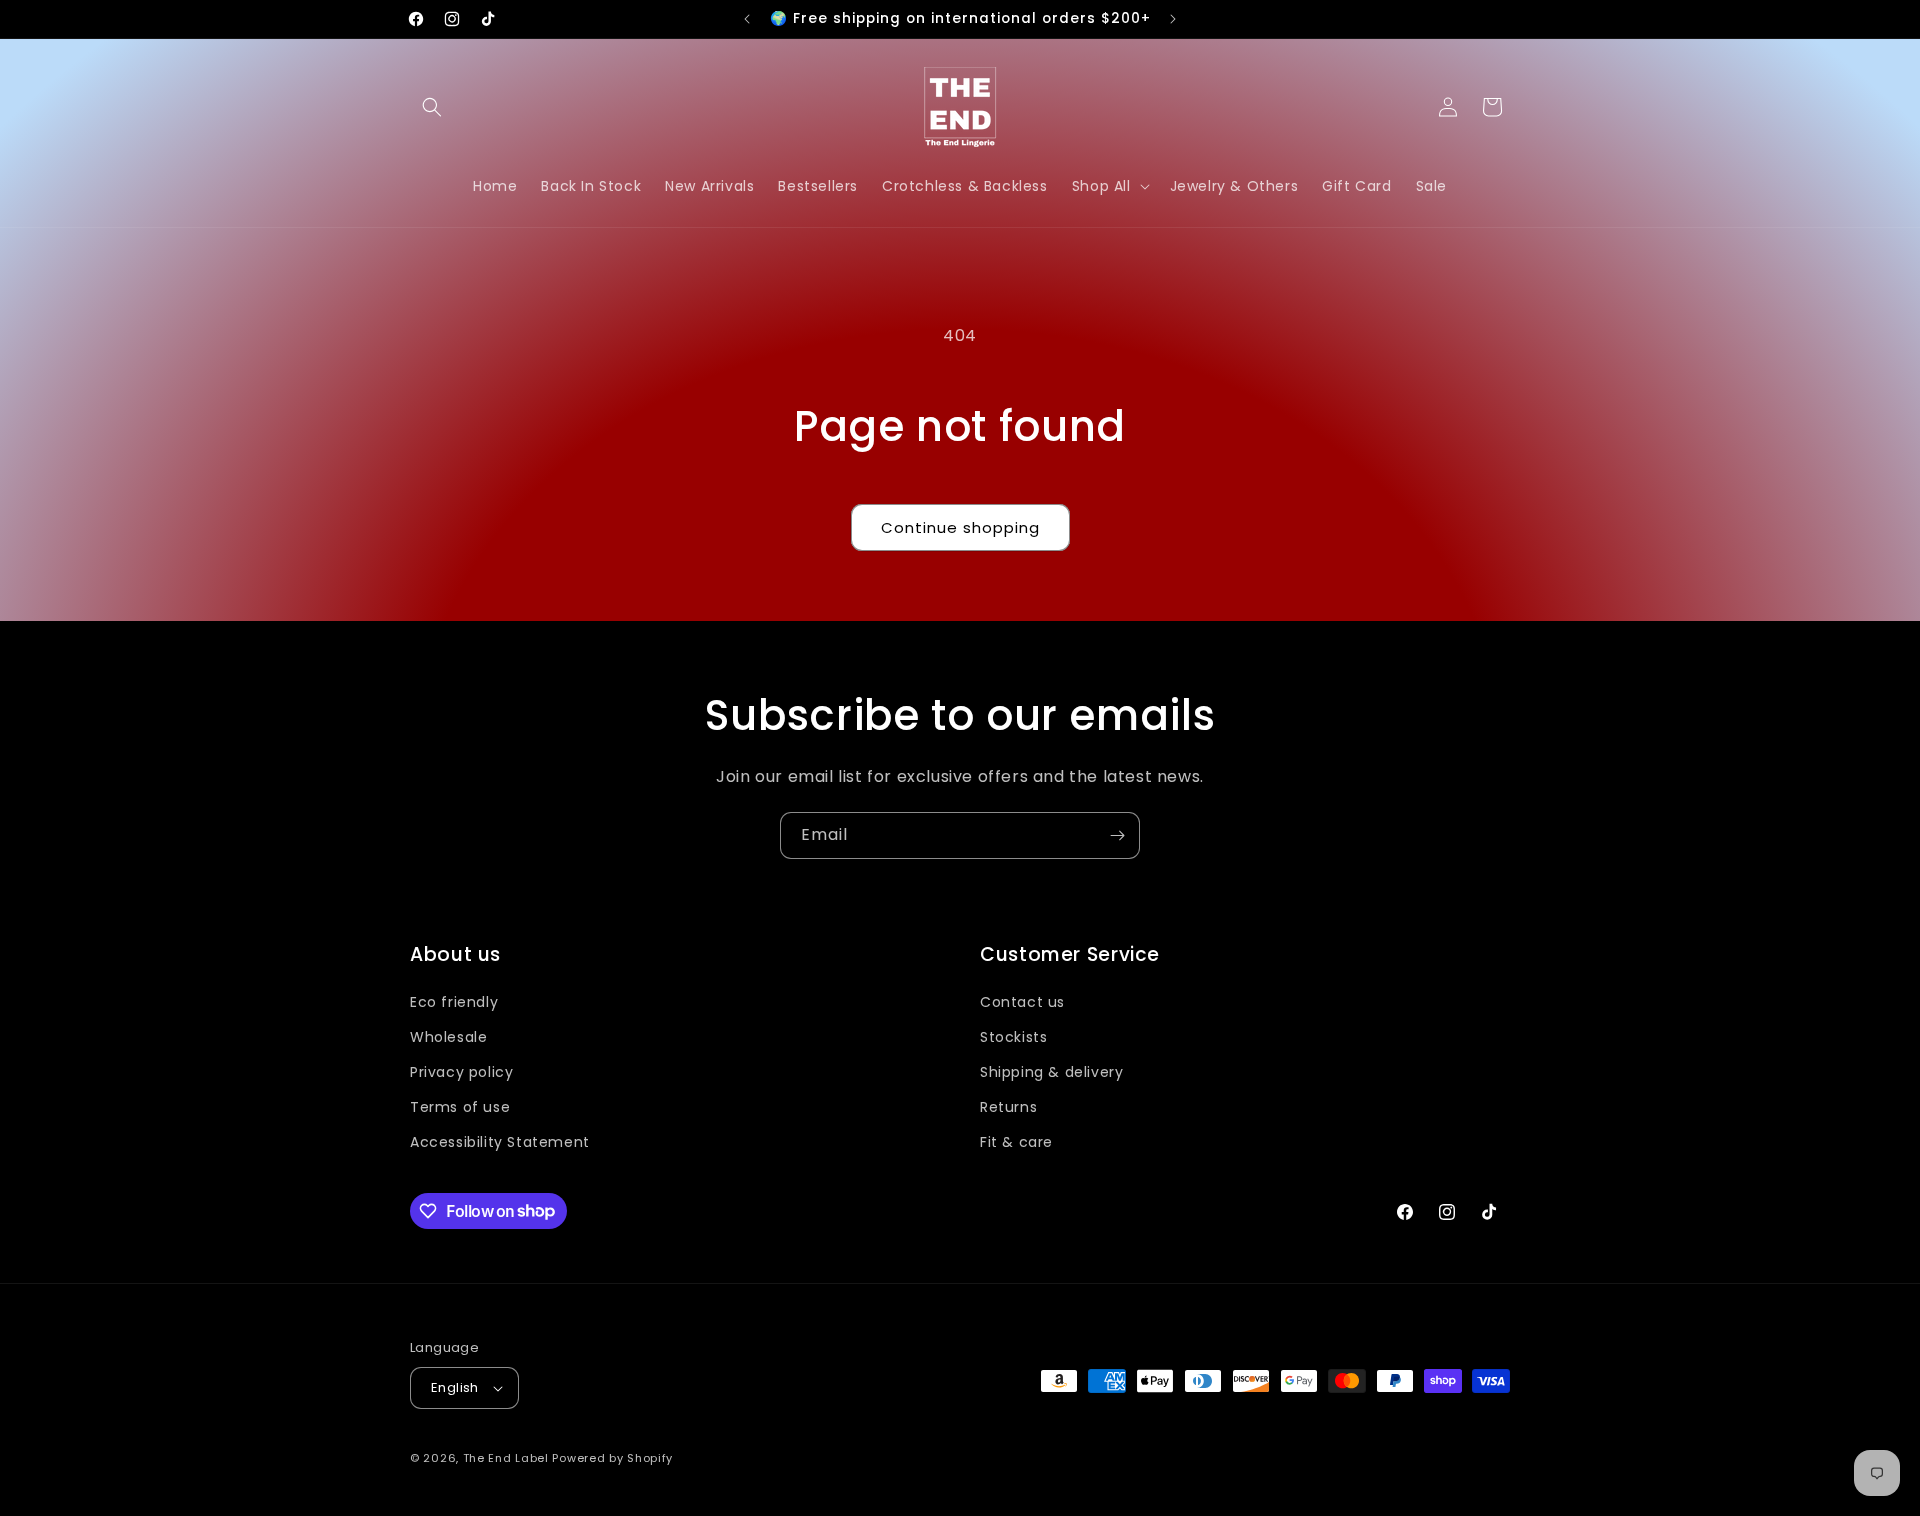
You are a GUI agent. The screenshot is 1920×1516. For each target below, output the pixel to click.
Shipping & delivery (1051, 1072)
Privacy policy (461, 1072)
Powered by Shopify (612, 1458)
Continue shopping (960, 527)
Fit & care (1016, 1142)
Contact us (1022, 1002)
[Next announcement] (1173, 19)
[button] (432, 107)
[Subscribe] (1117, 835)
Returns (1008, 1107)
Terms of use (460, 1107)
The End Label (508, 1458)
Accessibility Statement (500, 1142)
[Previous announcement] (747, 19)
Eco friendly (454, 1002)
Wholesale (448, 1037)
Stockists (1013, 1037)
